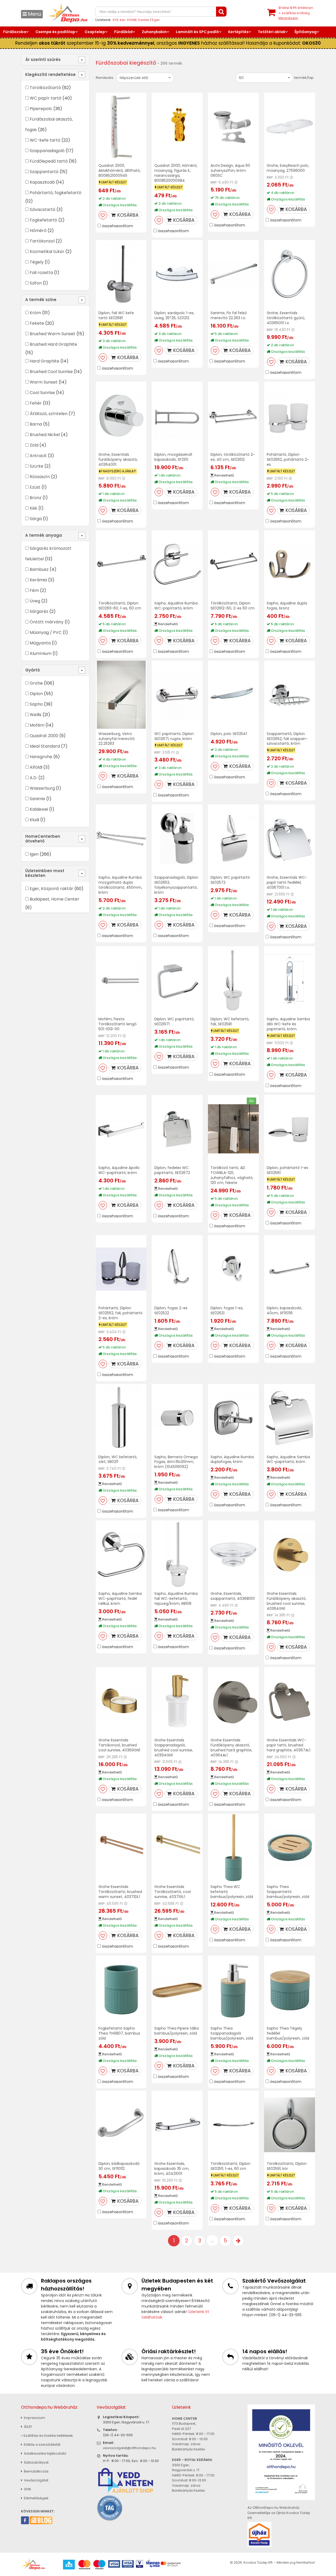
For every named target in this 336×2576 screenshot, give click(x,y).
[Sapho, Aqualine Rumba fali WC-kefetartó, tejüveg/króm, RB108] (177, 1555)
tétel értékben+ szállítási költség (296, 13)
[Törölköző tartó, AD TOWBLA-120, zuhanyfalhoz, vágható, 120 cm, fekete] (233, 1129)
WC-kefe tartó (45, 140)
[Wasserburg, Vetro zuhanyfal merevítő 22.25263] (121, 695)
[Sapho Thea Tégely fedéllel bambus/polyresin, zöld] (290, 1990)
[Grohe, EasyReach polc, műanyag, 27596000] (290, 127)
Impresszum (34, 2418)
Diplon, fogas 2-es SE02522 (171, 1310)
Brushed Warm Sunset (52, 334)
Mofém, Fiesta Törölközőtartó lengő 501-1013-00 (117, 1024)
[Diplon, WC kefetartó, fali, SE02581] (233, 980)
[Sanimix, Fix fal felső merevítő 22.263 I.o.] (233, 274)
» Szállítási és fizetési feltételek (47, 2436)
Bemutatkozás (36, 2471)
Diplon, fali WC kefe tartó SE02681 (116, 315)
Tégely (37, 262)
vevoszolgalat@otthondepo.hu (129, 2448)
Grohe (36, 683)
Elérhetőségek (36, 2498)
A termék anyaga (44, 535)
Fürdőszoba (15, 32)
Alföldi (36, 767)
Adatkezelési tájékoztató (45, 2453)
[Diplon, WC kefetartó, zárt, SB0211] (121, 1418)
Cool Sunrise (42, 393)
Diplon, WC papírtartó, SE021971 (174, 1021)
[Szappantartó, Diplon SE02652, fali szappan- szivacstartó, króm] (290, 695)
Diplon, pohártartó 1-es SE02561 (287, 1170)
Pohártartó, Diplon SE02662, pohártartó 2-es (288, 459)
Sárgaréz (39, 611)
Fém (34, 590)
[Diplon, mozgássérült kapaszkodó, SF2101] (177, 416)
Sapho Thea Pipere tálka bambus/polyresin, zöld (177, 2031)
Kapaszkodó (42, 182)
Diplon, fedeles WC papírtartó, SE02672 (172, 1170)
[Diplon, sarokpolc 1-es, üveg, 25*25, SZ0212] (177, 274)
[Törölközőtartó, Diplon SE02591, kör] (290, 2125)
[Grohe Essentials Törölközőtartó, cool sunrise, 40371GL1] (177, 1848)
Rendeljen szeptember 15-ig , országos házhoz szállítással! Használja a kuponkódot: (168, 43)
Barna (36, 424)
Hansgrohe (41, 757)
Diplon (36, 694)
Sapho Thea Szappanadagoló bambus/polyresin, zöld (232, 2033)
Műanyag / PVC (46, 632)
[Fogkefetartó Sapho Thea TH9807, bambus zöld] (121, 1990)
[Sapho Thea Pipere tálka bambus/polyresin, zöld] (177, 1990)
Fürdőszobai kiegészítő (126, 63)
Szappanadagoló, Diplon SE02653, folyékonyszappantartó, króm (176, 885)
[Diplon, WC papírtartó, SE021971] (177, 980)
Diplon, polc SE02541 (229, 734)
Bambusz (39, 569)
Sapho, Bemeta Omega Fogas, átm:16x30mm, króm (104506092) (176, 1462)
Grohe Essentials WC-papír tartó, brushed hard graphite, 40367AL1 (288, 1745)
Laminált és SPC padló (197, 32)
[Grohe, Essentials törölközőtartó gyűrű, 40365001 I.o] (290, 274)
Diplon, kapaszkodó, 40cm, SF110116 (284, 1310)
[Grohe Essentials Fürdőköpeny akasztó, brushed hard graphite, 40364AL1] (233, 1701)
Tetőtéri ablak (272, 32)
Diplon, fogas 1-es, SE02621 (227, 1310)
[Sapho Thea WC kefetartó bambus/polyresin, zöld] (233, 1848)
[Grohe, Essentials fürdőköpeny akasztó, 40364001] (121, 416)
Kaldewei (39, 809)
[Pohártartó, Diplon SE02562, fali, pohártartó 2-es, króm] (121, 1269)
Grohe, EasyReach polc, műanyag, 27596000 (288, 168)
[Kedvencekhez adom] (103, 215)
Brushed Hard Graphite (53, 344)
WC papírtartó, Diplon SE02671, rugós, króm (174, 736)
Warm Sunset (44, 382)
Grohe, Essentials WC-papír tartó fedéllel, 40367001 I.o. (287, 882)
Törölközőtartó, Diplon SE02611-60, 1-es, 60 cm (120, 606)
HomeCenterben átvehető (43, 839)
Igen (34, 854)
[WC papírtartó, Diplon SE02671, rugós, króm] (177, 695)
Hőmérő (38, 231)
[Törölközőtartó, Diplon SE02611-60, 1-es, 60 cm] (121, 564)
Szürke (36, 466)
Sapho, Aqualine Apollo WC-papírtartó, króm (119, 1170)
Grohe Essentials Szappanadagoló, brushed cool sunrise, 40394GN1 (174, 1748)
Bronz (36, 498)
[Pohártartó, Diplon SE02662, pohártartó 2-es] (290, 416)
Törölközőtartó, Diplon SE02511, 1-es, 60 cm (230, 2166)
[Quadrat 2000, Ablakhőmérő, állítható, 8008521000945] (121, 127)
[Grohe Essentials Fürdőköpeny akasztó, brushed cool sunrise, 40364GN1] (290, 1555)
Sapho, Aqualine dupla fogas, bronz (287, 606)
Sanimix (37, 799)
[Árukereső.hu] (110, 2508)
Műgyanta (40, 643)
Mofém (37, 725)
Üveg (35, 601)
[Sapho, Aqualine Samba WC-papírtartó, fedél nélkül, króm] (121, 1555)
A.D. (33, 778)
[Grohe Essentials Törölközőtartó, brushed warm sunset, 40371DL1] (121, 1848)
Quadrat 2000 (44, 736)
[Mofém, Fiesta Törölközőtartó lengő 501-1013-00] (121, 980)
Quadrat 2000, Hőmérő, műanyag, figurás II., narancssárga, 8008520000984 (176, 173)
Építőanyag (306, 32)
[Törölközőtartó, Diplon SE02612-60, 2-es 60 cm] (233, 564)
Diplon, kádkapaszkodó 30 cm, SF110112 (119, 2166)
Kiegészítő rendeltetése (50, 74)
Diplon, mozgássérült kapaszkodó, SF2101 (173, 457)
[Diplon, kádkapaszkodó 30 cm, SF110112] (121, 2125)
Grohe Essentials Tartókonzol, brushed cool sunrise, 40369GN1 (119, 1745)
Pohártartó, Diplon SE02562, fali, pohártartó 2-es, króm (120, 1313)
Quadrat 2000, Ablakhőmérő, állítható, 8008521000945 (120, 170)
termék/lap (304, 78)
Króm (35, 313)
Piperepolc (41, 109)
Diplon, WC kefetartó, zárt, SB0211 (118, 1459)
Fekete (37, 323)
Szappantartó (44, 172)
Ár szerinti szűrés (43, 60)
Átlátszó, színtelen (49, 414)
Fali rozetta (41, 273)
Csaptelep (95, 32)
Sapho (36, 704)
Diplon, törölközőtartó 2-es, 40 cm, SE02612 (233, 457)
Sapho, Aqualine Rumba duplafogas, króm (232, 1459)
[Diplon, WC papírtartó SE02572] (233, 838)
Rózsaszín (40, 477)
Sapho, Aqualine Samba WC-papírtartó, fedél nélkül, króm (120, 1599)
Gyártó (33, 670)
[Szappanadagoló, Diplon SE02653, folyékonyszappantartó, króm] (177, 838)
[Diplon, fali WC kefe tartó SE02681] (121, 274)
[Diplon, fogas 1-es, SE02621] (233, 1269)
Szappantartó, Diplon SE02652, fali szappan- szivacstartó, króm (287, 739)
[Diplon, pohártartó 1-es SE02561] (290, 1129)
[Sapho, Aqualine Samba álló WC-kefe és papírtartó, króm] (290, 980)
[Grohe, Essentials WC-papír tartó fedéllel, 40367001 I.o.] (290, 838)
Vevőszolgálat (36, 2480)
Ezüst (35, 487)
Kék (33, 508)
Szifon (36, 283)
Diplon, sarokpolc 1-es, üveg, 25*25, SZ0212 (174, 315)
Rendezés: (105, 78)
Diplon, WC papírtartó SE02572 (230, 880)
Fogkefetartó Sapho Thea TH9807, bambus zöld (119, 2033)
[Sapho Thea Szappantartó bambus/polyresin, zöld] (290, 1848)
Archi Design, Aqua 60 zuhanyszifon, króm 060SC (230, 170)
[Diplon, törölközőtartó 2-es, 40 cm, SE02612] (233, 416)
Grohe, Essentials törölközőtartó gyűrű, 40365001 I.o (286, 318)
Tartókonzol (42, 241)
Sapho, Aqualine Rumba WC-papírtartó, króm (176, 606)
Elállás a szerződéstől (42, 2445)
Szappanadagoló (47, 151)
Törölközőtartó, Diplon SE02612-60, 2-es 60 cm (233, 606)
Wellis (36, 715)
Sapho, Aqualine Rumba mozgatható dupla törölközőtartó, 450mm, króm (120, 885)
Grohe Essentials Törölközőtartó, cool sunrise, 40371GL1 (173, 1892)
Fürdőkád (123, 32)
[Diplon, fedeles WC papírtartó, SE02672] (177, 1129)
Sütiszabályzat (36, 2462)
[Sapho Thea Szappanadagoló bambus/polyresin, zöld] (233, 1990)
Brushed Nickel (45, 435)
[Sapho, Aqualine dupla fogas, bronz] (290, 564)
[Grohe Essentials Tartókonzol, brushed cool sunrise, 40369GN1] (121, 1701)
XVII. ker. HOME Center (131, 20)
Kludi (34, 820)
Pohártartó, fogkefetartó (56, 193)
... (212, 2240)
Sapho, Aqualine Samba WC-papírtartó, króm (288, 1459)
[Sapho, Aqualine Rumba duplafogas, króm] (233, 1418)
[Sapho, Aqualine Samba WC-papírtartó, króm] (290, 1418)
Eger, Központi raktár (51, 889)
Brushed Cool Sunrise (51, 372)
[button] (145, 78)
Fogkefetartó (43, 220)
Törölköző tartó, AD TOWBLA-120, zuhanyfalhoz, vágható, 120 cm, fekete (232, 1175)
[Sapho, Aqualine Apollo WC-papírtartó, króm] (121, 1129)
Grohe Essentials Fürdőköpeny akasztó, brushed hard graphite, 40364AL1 (231, 1748)
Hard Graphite (44, 361)
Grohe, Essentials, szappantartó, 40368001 (233, 1596)
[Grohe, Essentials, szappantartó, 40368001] (233, 1555)
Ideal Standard (45, 746)
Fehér (36, 403)
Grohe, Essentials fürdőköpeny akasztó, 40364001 (118, 459)
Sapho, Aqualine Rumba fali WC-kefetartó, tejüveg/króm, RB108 (176, 1599)
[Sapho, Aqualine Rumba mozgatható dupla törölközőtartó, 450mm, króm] (121, 838)
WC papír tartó (46, 98)
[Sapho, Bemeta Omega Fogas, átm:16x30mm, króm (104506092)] (177, 1418)
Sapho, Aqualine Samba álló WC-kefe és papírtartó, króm (288, 1024)
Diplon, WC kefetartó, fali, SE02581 (230, 1021)
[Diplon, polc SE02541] (233, 695)
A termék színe (41, 300)
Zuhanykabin (154, 32)
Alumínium (41, 653)
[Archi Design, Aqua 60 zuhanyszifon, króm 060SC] (233, 127)
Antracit (38, 456)
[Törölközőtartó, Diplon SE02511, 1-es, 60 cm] (233, 2125)
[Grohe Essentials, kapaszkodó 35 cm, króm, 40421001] (177, 2125)
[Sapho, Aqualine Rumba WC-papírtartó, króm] (177, 564)
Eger (156, 20)
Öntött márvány (47, 622)
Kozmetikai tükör (47, 252)
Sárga (36, 519)
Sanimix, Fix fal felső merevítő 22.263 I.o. (229, 315)
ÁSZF (28, 2427)
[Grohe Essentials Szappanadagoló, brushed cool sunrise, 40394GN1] (177, 1701)
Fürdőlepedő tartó (49, 161)
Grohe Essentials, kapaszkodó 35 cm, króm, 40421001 (172, 2169)
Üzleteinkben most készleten (45, 873)
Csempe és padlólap (55, 32)
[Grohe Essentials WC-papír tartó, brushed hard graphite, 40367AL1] (290, 1701)
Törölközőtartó (45, 88)
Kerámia (38, 580)
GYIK (27, 2489)
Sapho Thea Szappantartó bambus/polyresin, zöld (288, 1892)
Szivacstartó (43, 210)
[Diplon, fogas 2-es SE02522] (177, 1269)
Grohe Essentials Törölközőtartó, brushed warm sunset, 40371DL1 (120, 1892)
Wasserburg (42, 788)
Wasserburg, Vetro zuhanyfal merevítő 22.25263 (117, 739)
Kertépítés (238, 32)
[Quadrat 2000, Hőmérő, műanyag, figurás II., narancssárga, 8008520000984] (177, 127)
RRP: (214, 182)
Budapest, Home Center (54, 899)
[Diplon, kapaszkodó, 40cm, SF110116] (290, 1269)
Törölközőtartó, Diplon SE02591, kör (287, 2166)
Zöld (34, 445)
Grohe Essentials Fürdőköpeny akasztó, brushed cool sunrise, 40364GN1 (287, 1601)
